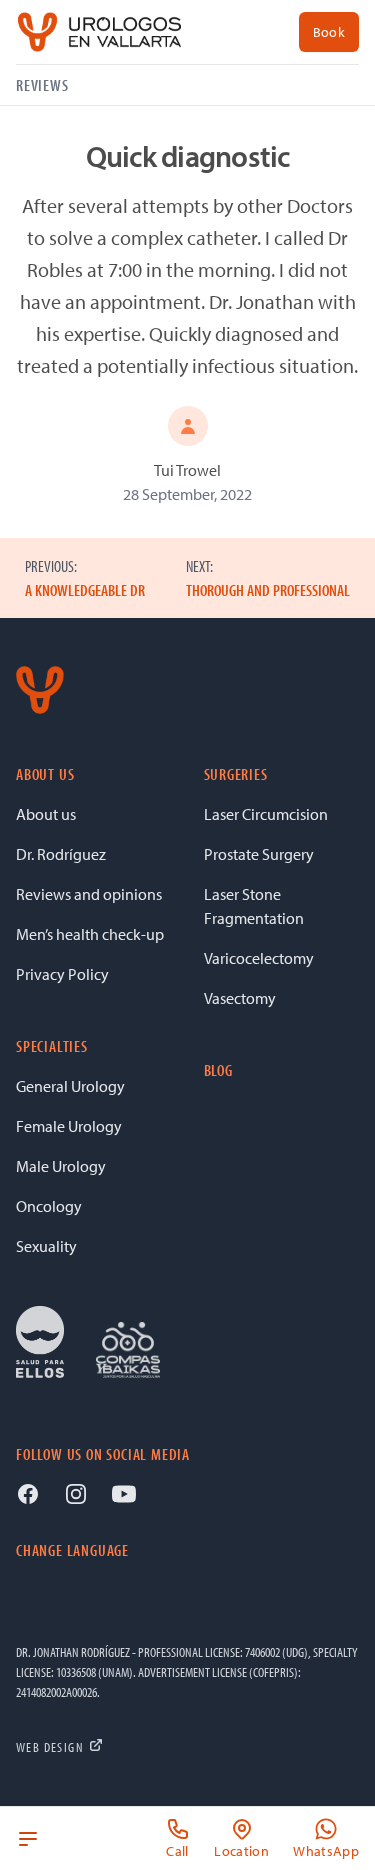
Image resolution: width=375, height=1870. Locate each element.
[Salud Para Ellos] (40, 1342)
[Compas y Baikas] (128, 1350)
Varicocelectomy (259, 958)
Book (329, 32)
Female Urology (69, 1126)
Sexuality (46, 1246)
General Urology (70, 1086)
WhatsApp (326, 1851)
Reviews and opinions (89, 894)
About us (46, 814)
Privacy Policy (62, 974)
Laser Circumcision (266, 814)
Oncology (49, 1206)
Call (177, 1851)
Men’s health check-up (90, 934)
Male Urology (61, 1166)
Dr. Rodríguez (61, 854)
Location (241, 1851)
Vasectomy (240, 998)
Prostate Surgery (259, 854)
